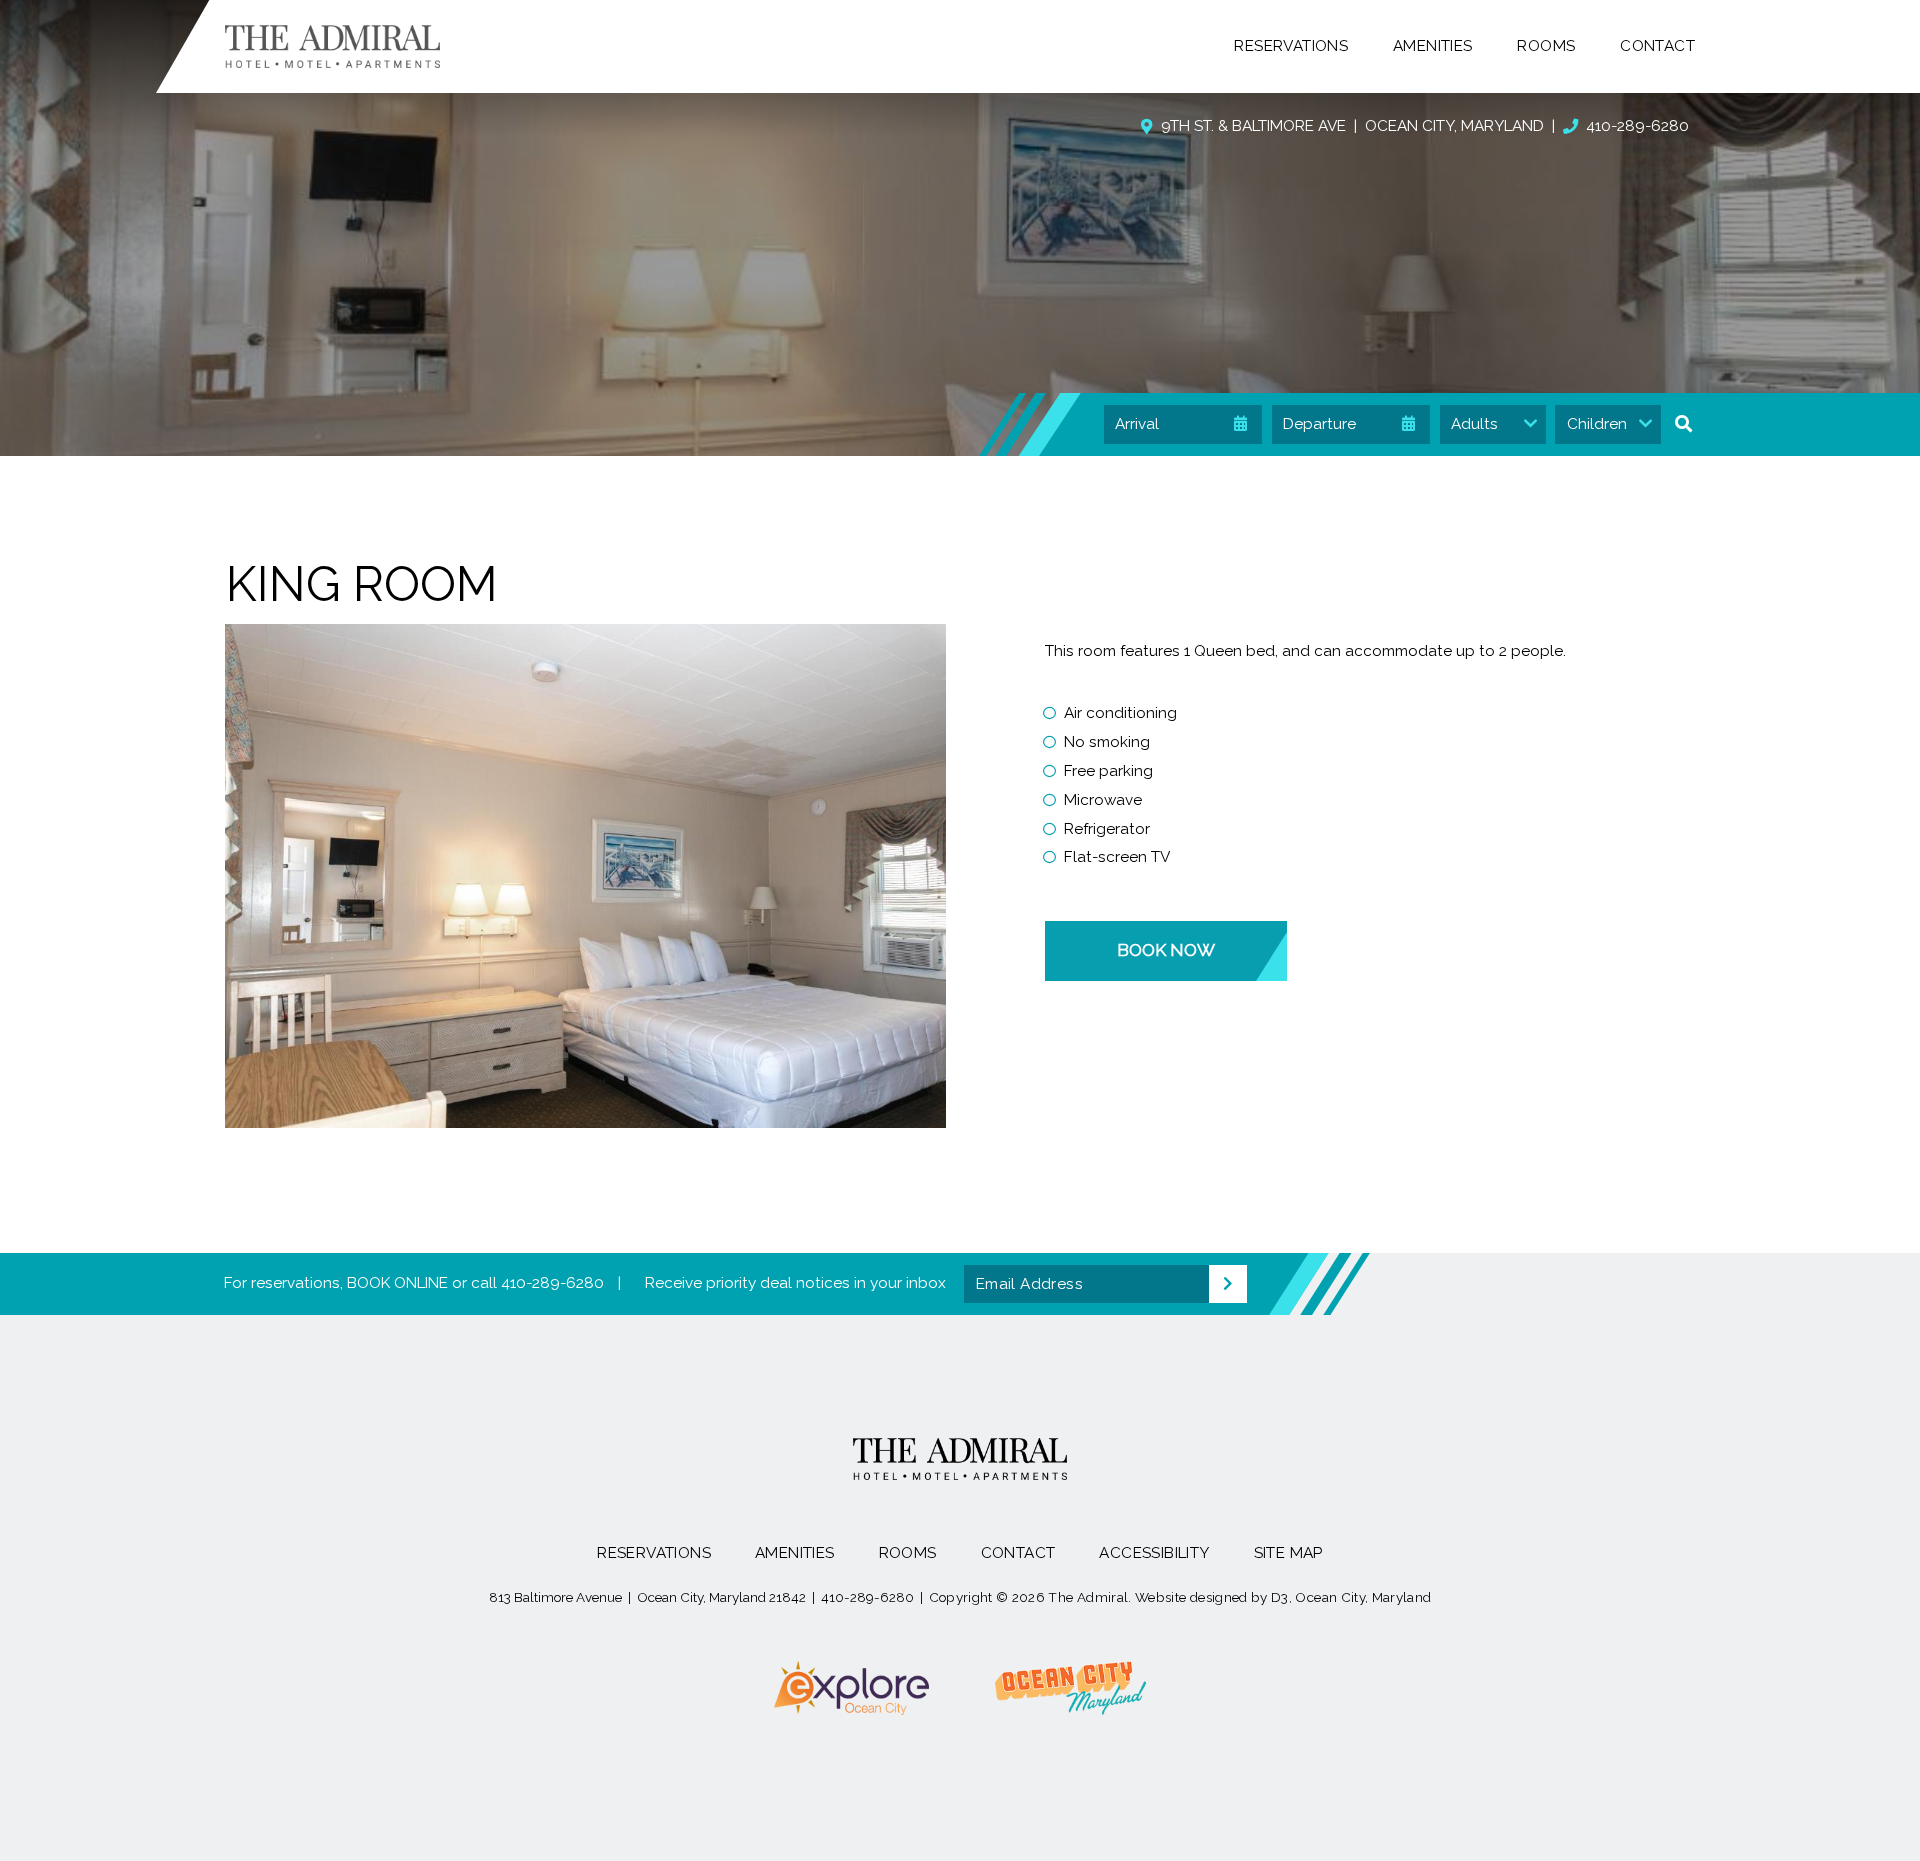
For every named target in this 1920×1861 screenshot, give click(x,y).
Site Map (1288, 1553)
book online (397, 1283)
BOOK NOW (1166, 950)
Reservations (1291, 46)
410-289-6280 (1637, 126)
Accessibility (1154, 1553)
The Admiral (1088, 1597)
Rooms (1546, 46)
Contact (1657, 46)
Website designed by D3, (1213, 1597)
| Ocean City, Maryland (1352, 126)
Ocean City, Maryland (1363, 1597)
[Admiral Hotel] (332, 46)
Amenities (1433, 46)
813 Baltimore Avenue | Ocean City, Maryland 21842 (647, 1597)
